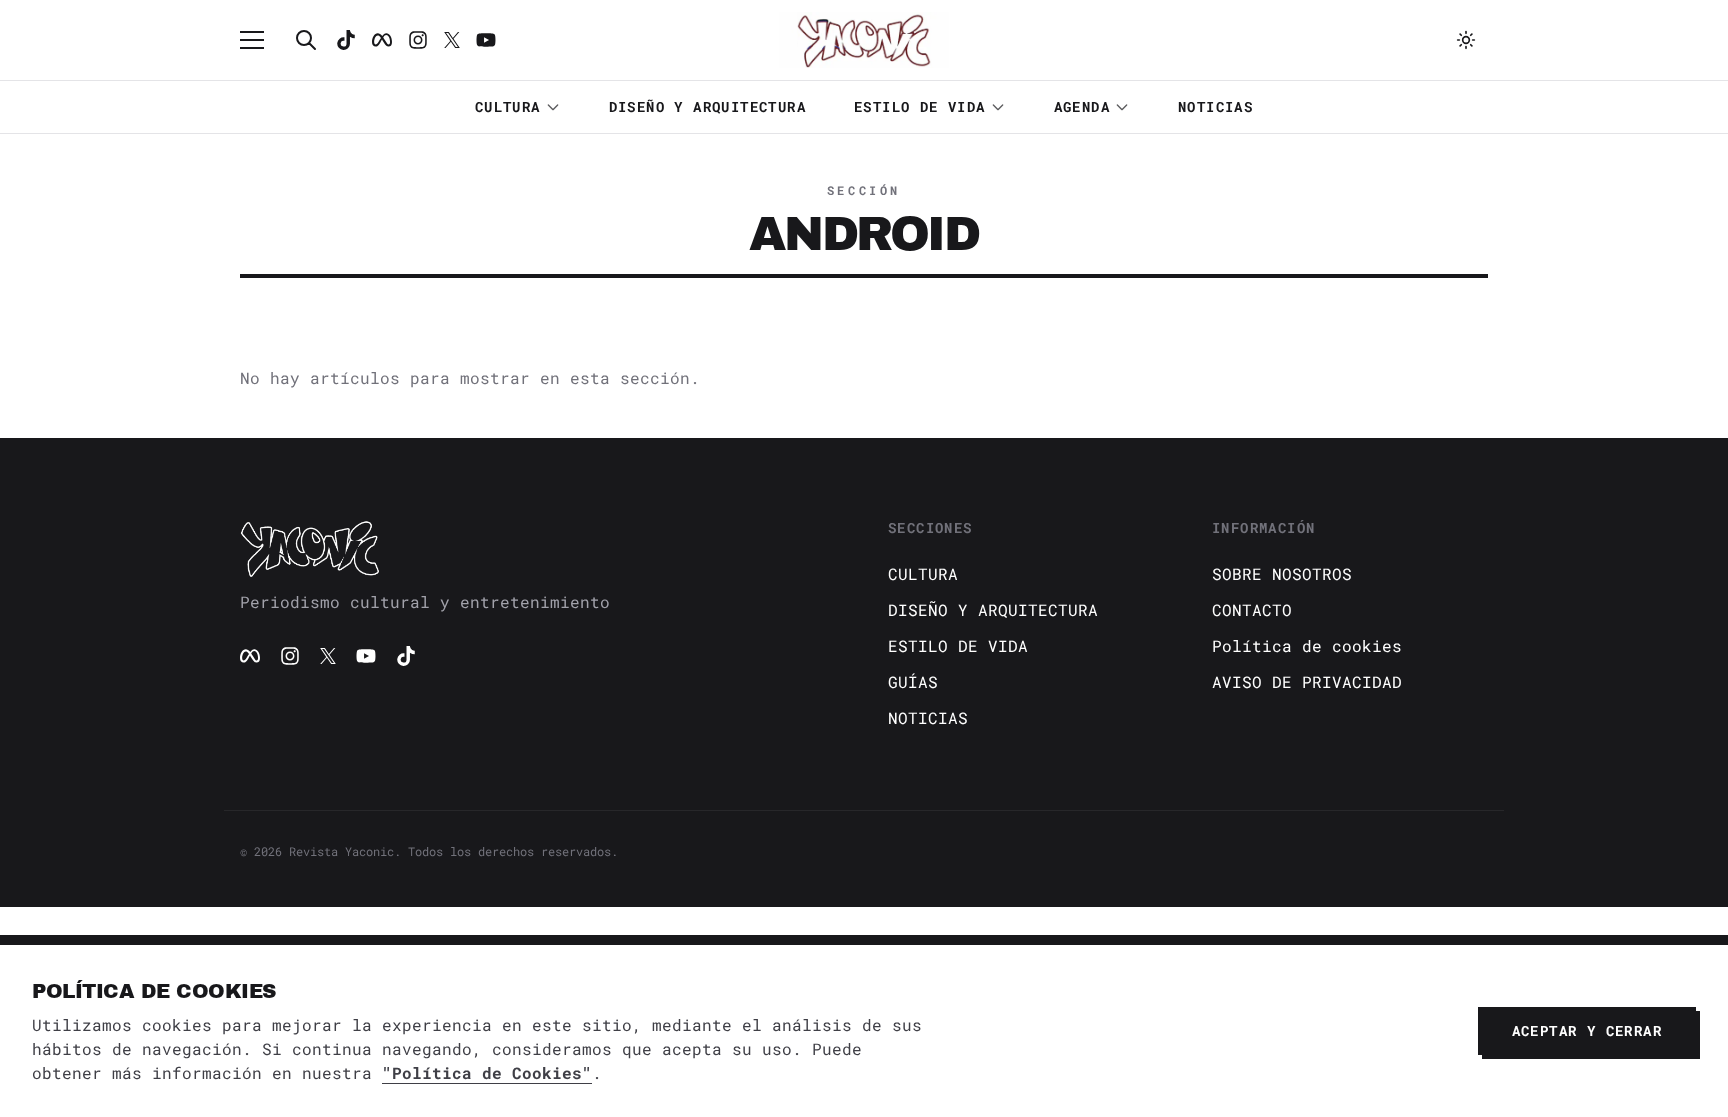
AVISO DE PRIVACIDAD (1307, 681)
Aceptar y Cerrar (1587, 1030)
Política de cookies (1307, 645)
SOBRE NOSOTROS (1282, 573)
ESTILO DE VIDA (920, 106)
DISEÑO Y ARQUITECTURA (707, 106)
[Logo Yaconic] (864, 40)
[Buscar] (306, 40)
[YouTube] (366, 656)
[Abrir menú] (262, 40)
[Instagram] (418, 40)
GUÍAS (913, 681)
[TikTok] (346, 40)
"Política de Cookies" (487, 1072)
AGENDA (1082, 106)
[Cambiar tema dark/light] (1466, 40)
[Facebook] (382, 40)
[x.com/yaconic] (452, 40)
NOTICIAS (1215, 106)
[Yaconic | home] (540, 548)
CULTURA (508, 106)
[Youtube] (486, 40)
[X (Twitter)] (328, 656)
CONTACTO (1252, 609)
